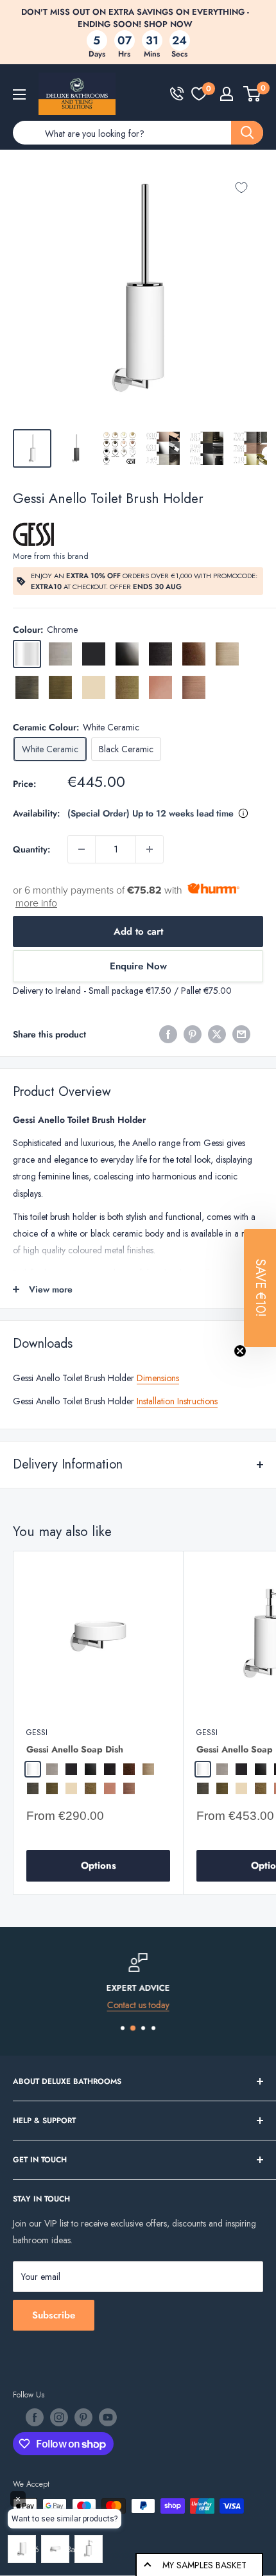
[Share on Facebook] (168, 1034)
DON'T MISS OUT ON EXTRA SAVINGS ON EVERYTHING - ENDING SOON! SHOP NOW (135, 18)
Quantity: (31, 849)
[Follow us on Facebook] (35, 2417)
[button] (260, 1288)
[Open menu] (19, 94)
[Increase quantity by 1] (150, 849)
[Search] (247, 133)
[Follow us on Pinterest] (83, 2417)
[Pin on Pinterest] (193, 1034)
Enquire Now (138, 966)
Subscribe (54, 2315)
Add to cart (138, 931)
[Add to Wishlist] (241, 188)
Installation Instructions (177, 1401)
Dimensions (158, 1378)
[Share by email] (241, 1034)
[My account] (227, 94)
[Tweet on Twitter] (217, 1034)
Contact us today (138, 2004)
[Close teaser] (240, 1351)
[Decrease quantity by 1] (82, 849)
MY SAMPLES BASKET (204, 2565)
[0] (199, 94)
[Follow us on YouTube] (108, 2417)
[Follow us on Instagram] (59, 2417)
